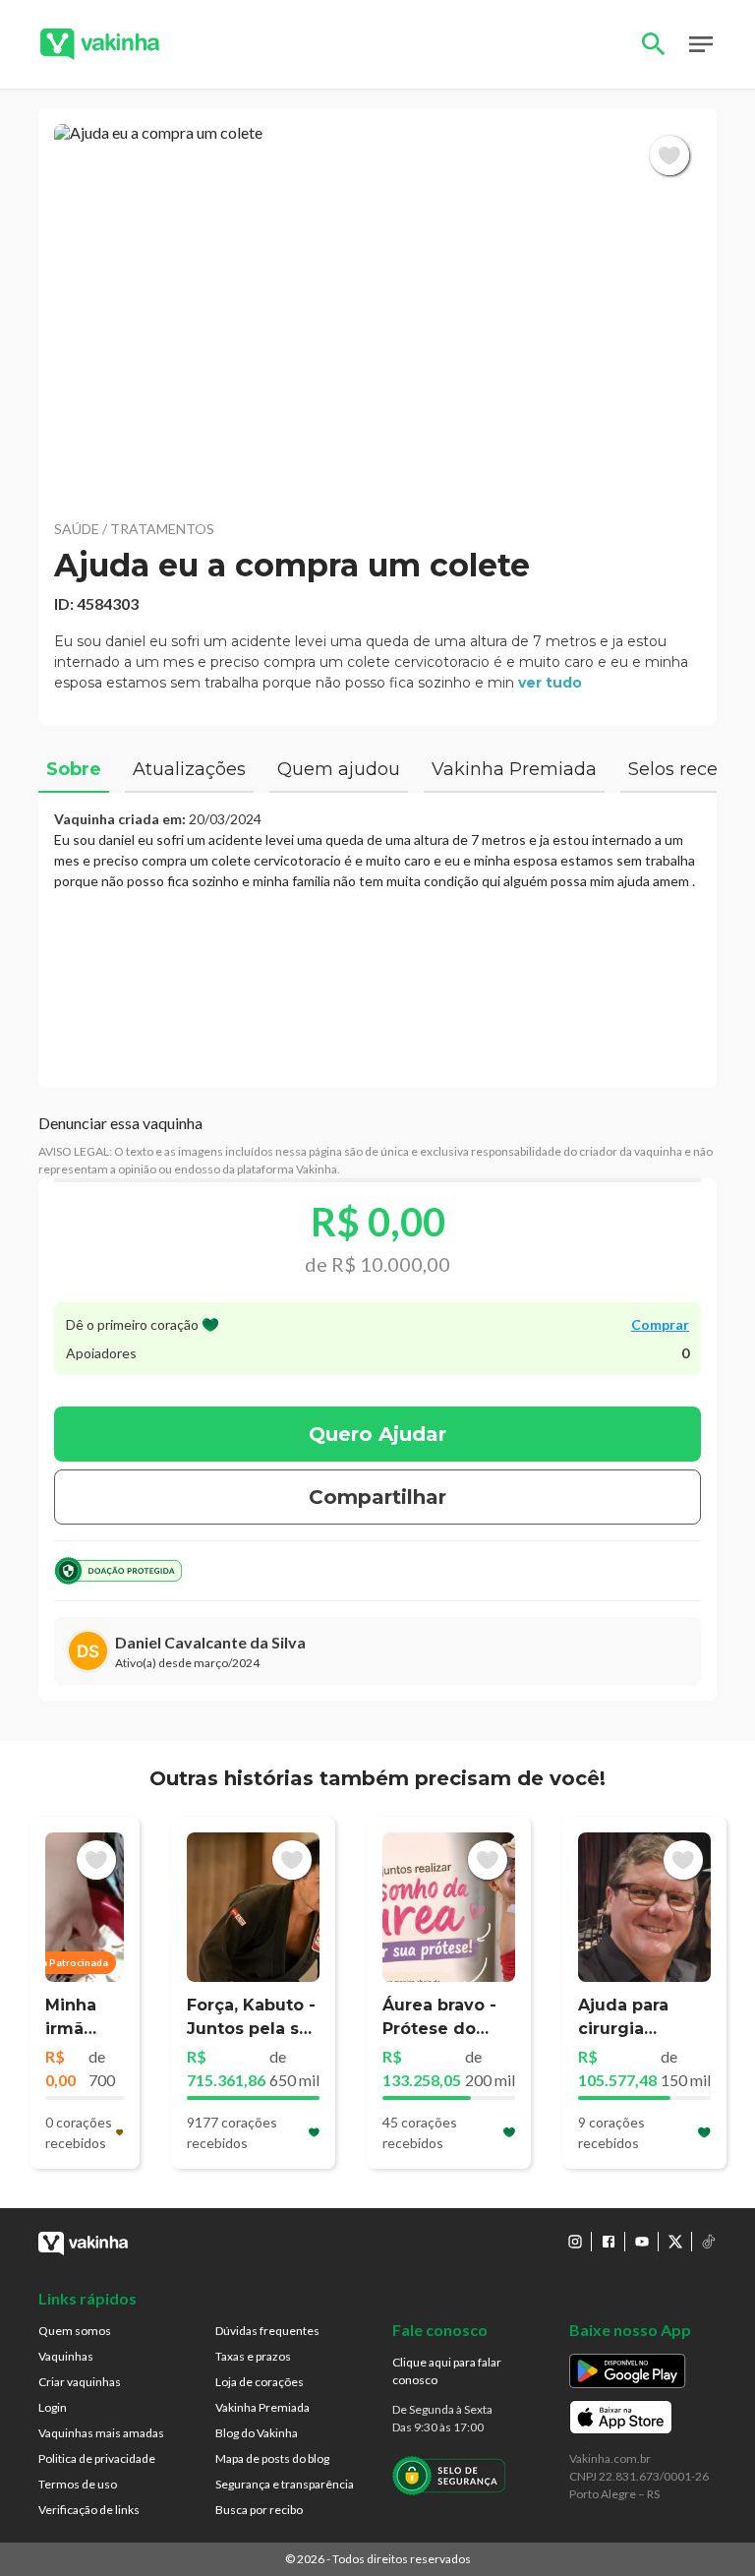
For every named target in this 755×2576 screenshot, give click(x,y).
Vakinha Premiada (262, 2407)
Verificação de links (89, 2510)
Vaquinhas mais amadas (101, 2433)
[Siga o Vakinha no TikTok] (709, 2242)
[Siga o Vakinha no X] (675, 2242)
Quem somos (75, 2331)
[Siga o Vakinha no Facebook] (609, 2242)
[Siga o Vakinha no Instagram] (575, 2242)
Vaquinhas (66, 2356)
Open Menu (701, 44)
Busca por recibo (259, 2510)
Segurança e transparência (285, 2484)
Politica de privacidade (97, 2458)
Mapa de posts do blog (272, 2458)
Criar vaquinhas (80, 2382)
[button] (377, 313)
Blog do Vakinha (257, 2433)
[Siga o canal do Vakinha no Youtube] (642, 2242)
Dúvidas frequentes (267, 2331)
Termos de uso (78, 2484)
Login (53, 2407)
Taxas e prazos (253, 2356)
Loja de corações (260, 2382)
